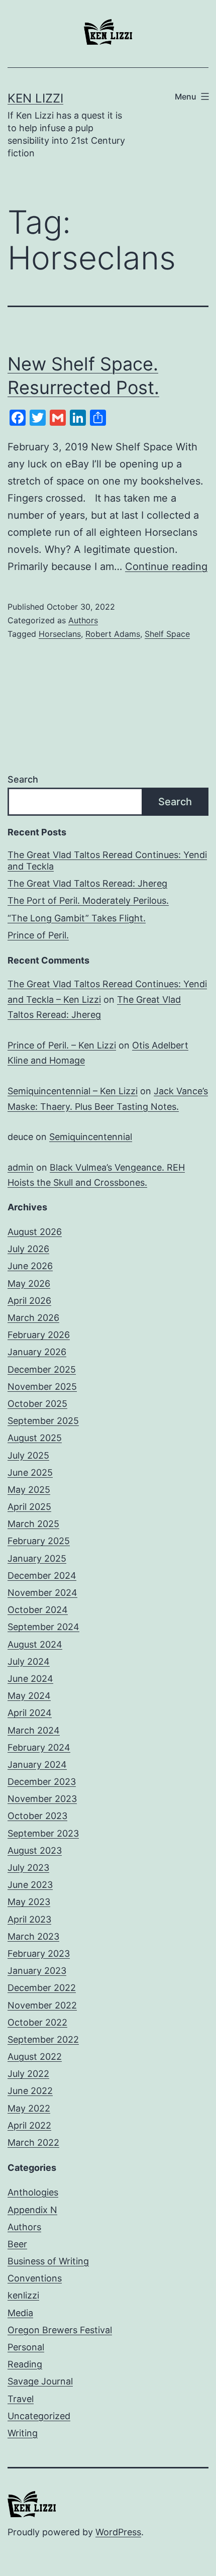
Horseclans (60, 634)
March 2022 (33, 2142)
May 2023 (29, 1902)
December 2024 (42, 1576)
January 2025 (37, 1558)
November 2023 (42, 1799)
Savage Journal (40, 2381)
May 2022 (29, 2108)
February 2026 (39, 1335)
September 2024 (43, 1627)
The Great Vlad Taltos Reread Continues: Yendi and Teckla (107, 861)
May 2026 (29, 1283)
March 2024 (34, 1730)
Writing (23, 2433)
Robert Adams (113, 634)
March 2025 (33, 1524)
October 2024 (38, 1610)
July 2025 (28, 1455)
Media (20, 2313)
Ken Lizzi (35, 98)
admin (21, 1167)
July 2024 (29, 1661)
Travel (21, 2399)
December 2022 (42, 1988)
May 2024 (29, 1696)
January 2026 (37, 1352)
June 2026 (30, 1266)
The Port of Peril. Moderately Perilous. (88, 900)
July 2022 (28, 2074)
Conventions (35, 2278)
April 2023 (29, 1919)
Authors (83, 620)
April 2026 (29, 1301)
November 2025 (42, 1387)
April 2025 (29, 1507)
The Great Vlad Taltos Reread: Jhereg (87, 883)
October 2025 (37, 1404)
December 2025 (42, 1369)
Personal (26, 2347)
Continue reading (166, 566)
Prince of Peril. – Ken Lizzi (62, 1045)
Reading (25, 2364)
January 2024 (37, 1764)
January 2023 (37, 1971)
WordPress (118, 2532)
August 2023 (35, 1850)
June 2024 (30, 1679)
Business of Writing (48, 2261)
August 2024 (35, 1644)
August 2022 (35, 2057)
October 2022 (37, 2022)
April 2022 (29, 2125)
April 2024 (30, 1713)
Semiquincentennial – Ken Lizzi (73, 1091)
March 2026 (33, 1318)
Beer (17, 2244)
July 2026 (28, 1249)
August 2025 (35, 1438)
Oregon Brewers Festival (60, 2330)
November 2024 (42, 1593)
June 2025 (30, 1472)
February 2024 (39, 1747)
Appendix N (32, 2210)
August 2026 (35, 1232)
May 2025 (29, 1490)
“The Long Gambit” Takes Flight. (77, 918)
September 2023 (43, 1833)
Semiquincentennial (91, 1137)
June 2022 (30, 2091)
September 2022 (43, 2039)
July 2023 (28, 1868)
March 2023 (33, 1936)
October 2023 (37, 1816)
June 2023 (30, 1885)
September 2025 (43, 1421)
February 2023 (39, 1953)
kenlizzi (23, 2295)
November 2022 (42, 2005)
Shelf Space (167, 634)
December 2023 (42, 1782)
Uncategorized (39, 2416)
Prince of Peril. (38, 935)
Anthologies (33, 2192)
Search (23, 779)
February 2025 (39, 1541)
